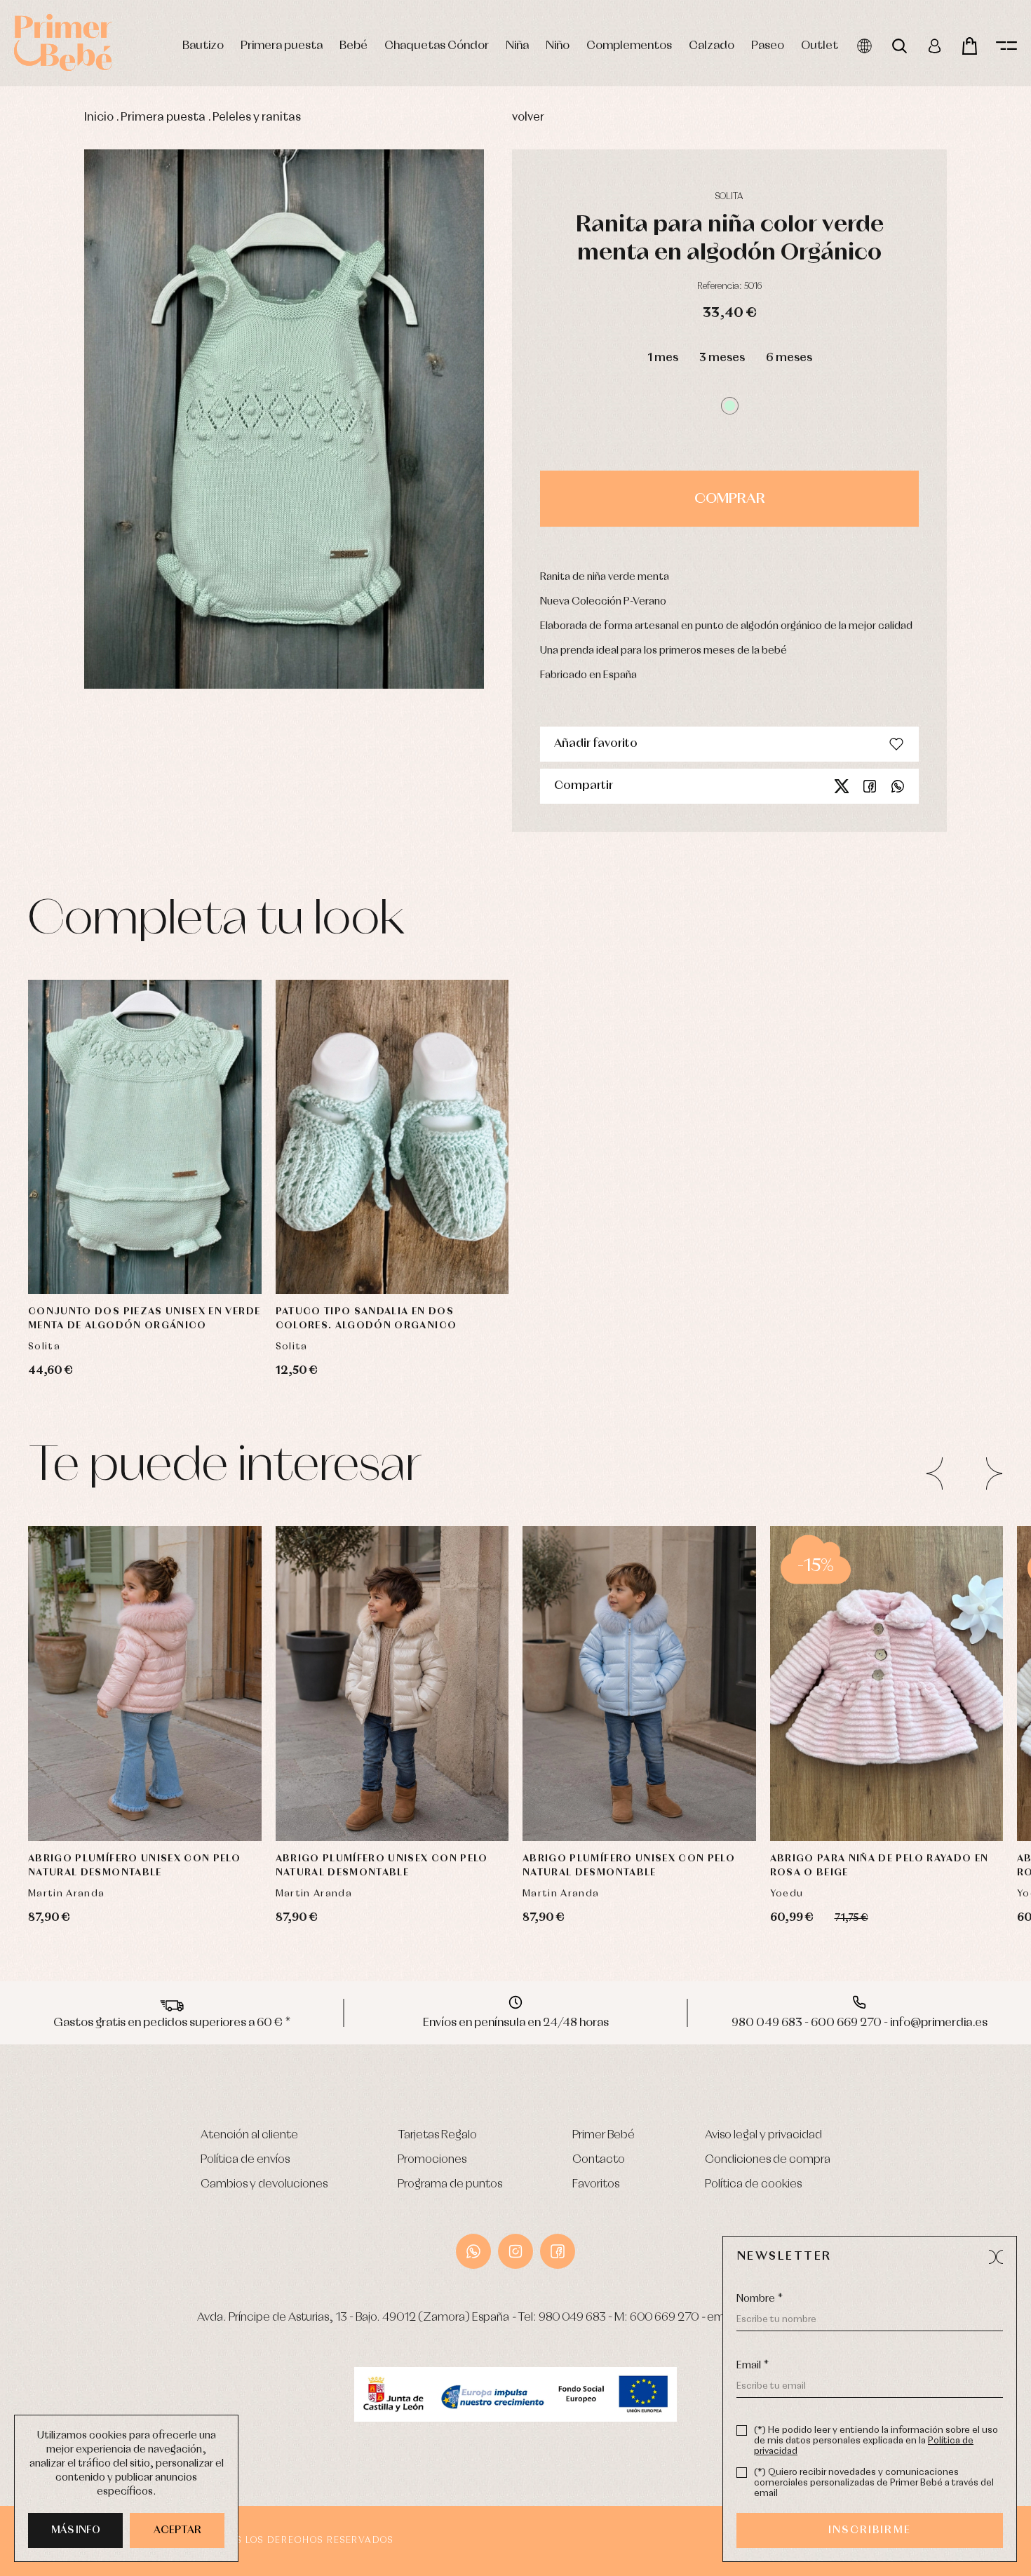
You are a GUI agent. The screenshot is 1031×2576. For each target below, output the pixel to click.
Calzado (712, 46)
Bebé (353, 46)
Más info (76, 2530)
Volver (528, 117)
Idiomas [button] (864, 46)
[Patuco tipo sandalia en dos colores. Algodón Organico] (392, 1137)
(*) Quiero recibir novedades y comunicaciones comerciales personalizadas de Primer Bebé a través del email (874, 2483)
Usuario (935, 46)
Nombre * (760, 2299)
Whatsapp (898, 786)
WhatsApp (473, 2251)
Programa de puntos (450, 2184)
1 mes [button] (663, 358)
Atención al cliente (249, 2135)
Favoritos (596, 2184)
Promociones (432, 2160)
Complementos (629, 46)
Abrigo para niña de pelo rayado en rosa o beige (880, 1866)
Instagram (515, 2251)
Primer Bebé (604, 2135)
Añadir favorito (596, 744)
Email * (753, 2366)
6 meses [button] (789, 358)
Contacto (599, 2160)
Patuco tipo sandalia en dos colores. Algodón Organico (366, 1319)
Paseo (768, 46)
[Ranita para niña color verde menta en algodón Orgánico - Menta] (284, 419)
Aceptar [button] (177, 2530)
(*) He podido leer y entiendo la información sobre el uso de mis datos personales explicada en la (876, 2441)
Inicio (99, 117)
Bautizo (203, 46)
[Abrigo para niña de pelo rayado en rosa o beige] (887, 1684)
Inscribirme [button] (870, 2530)
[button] (730, 406)
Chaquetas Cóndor (437, 46)
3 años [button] (145, 1764)
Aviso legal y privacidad (763, 2135)
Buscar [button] (899, 46)
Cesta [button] (970, 46)
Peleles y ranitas (257, 117)
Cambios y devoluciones (264, 2184)
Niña (517, 46)
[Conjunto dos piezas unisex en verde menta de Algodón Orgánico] (145, 1137)
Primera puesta (282, 46)
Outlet (820, 46)
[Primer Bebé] (63, 42)
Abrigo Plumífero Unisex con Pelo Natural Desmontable (134, 1866)
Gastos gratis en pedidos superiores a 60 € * (172, 2023)
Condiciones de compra (768, 2160)
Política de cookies (753, 2184)
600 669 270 (664, 2318)
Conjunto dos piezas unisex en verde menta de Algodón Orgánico (144, 1319)
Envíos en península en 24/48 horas (516, 2023)
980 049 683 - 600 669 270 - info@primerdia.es (860, 2023)
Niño (558, 46)
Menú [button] (1006, 46)
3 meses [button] (722, 358)
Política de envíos (245, 2160)
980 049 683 (572, 2318)
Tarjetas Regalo (437, 2135)
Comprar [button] (730, 499)
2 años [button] (89, 1764)
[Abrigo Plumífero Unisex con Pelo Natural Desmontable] (145, 1684)
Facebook (870, 786)
